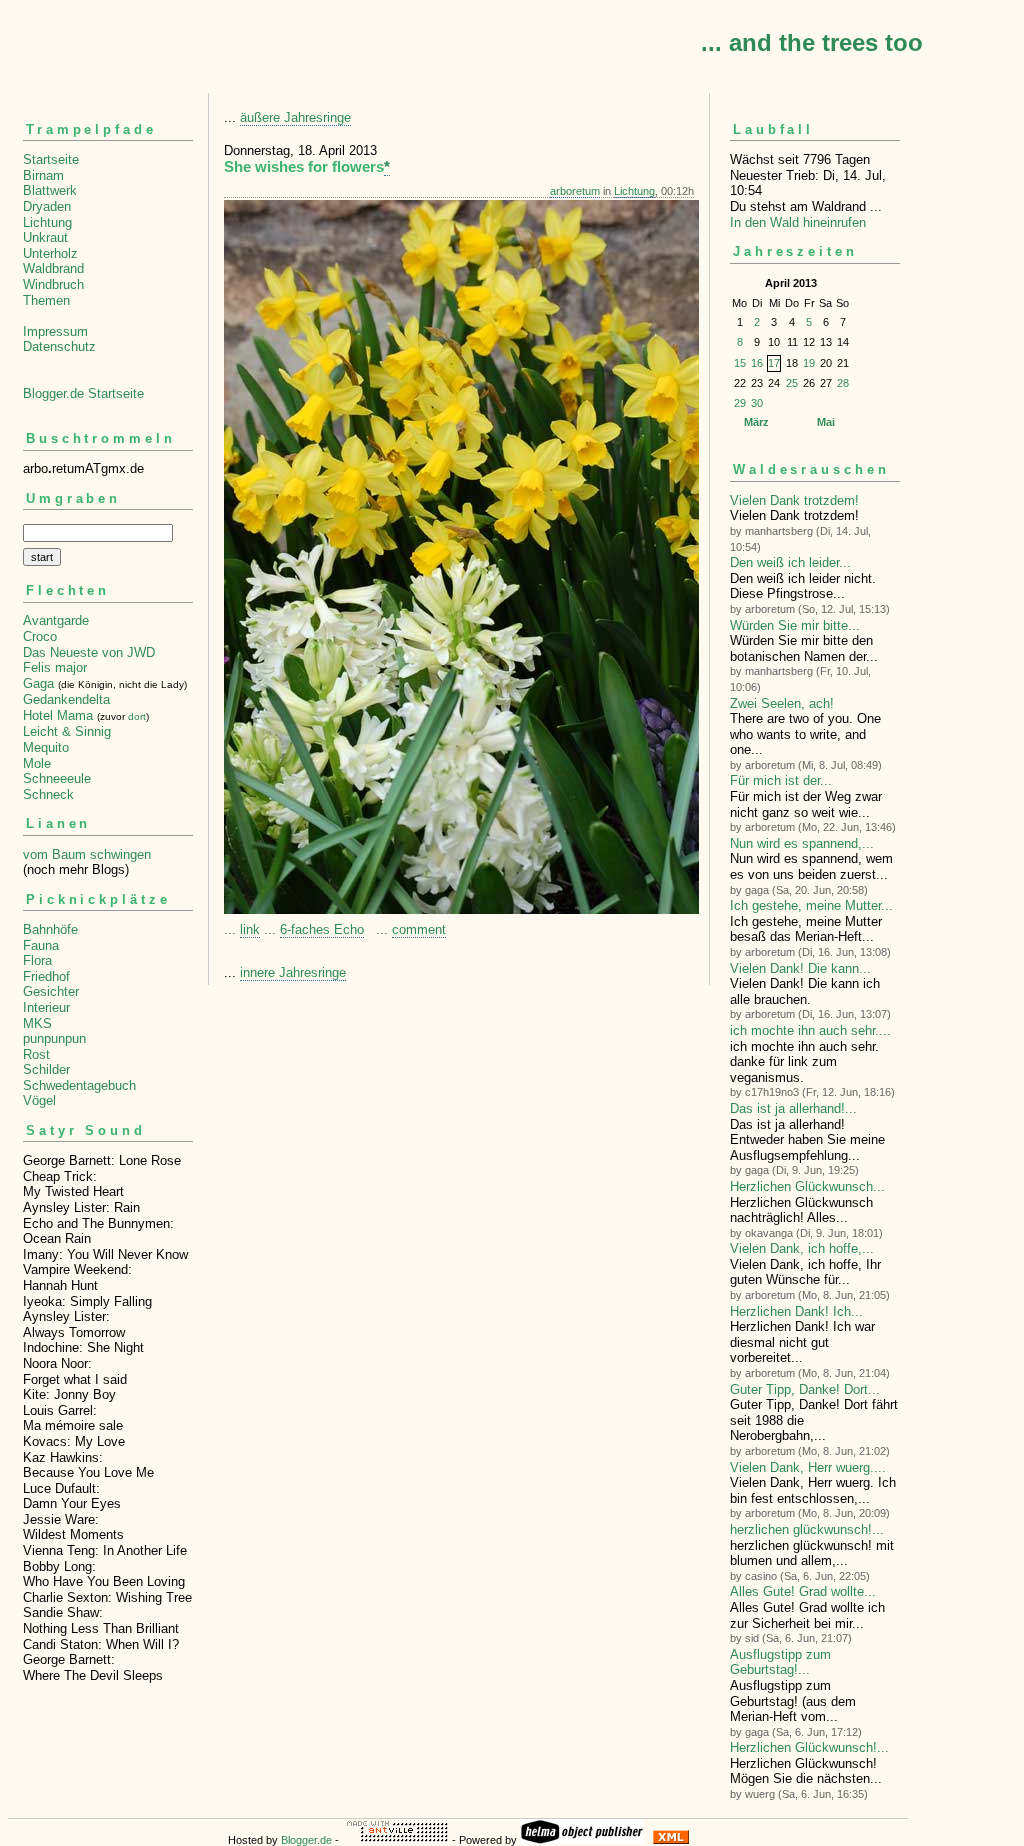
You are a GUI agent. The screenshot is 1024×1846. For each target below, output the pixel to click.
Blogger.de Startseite (83, 393)
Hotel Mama (58, 715)
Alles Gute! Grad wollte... (803, 1591)
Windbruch (53, 284)
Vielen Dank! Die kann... (800, 968)
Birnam (43, 175)
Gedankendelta (66, 699)
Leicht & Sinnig (67, 731)
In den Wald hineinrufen (798, 222)
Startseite (51, 159)
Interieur (46, 1007)
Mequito (46, 747)
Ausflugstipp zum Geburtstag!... (780, 1662)
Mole (37, 763)
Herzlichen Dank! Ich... (796, 1311)
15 (740, 363)
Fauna (41, 945)
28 (843, 383)
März (756, 422)
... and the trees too (812, 42)
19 (809, 363)
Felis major (55, 667)
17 (774, 363)
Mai (826, 422)
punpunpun (54, 1038)
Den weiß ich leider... (790, 562)
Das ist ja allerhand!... (793, 1108)
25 (792, 383)
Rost (36, 1054)
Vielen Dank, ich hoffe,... (802, 1248)
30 (757, 403)
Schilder (46, 1069)
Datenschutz (59, 346)
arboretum (575, 191)
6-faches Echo (322, 929)
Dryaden (47, 206)
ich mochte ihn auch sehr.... (810, 1030)
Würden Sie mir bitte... (795, 625)
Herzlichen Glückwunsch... (807, 1186)
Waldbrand (53, 268)
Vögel (39, 1100)
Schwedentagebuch (79, 1085)
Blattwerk (50, 190)
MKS (37, 1023)
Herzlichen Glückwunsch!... (809, 1747)
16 (757, 363)
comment (419, 929)
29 (740, 403)
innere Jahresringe (293, 972)
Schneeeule (57, 778)
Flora (37, 960)
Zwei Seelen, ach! (782, 703)
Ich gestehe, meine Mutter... (811, 905)
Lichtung (47, 222)
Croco (40, 636)
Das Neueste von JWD (89, 652)
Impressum (55, 331)
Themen (46, 300)
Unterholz (50, 253)
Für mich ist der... (781, 780)
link (250, 929)
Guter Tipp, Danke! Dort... (805, 1389)
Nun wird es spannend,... (802, 843)
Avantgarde (56, 620)
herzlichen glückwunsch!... (807, 1529)
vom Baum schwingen (87, 854)
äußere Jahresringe (295, 117)
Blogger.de (306, 1840)
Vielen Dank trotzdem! (794, 500)
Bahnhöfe (50, 929)
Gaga (38, 683)
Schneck (48, 794)
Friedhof (46, 976)
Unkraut (45, 237)
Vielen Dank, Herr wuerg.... (808, 1467)
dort (137, 716)
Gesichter (51, 991)
